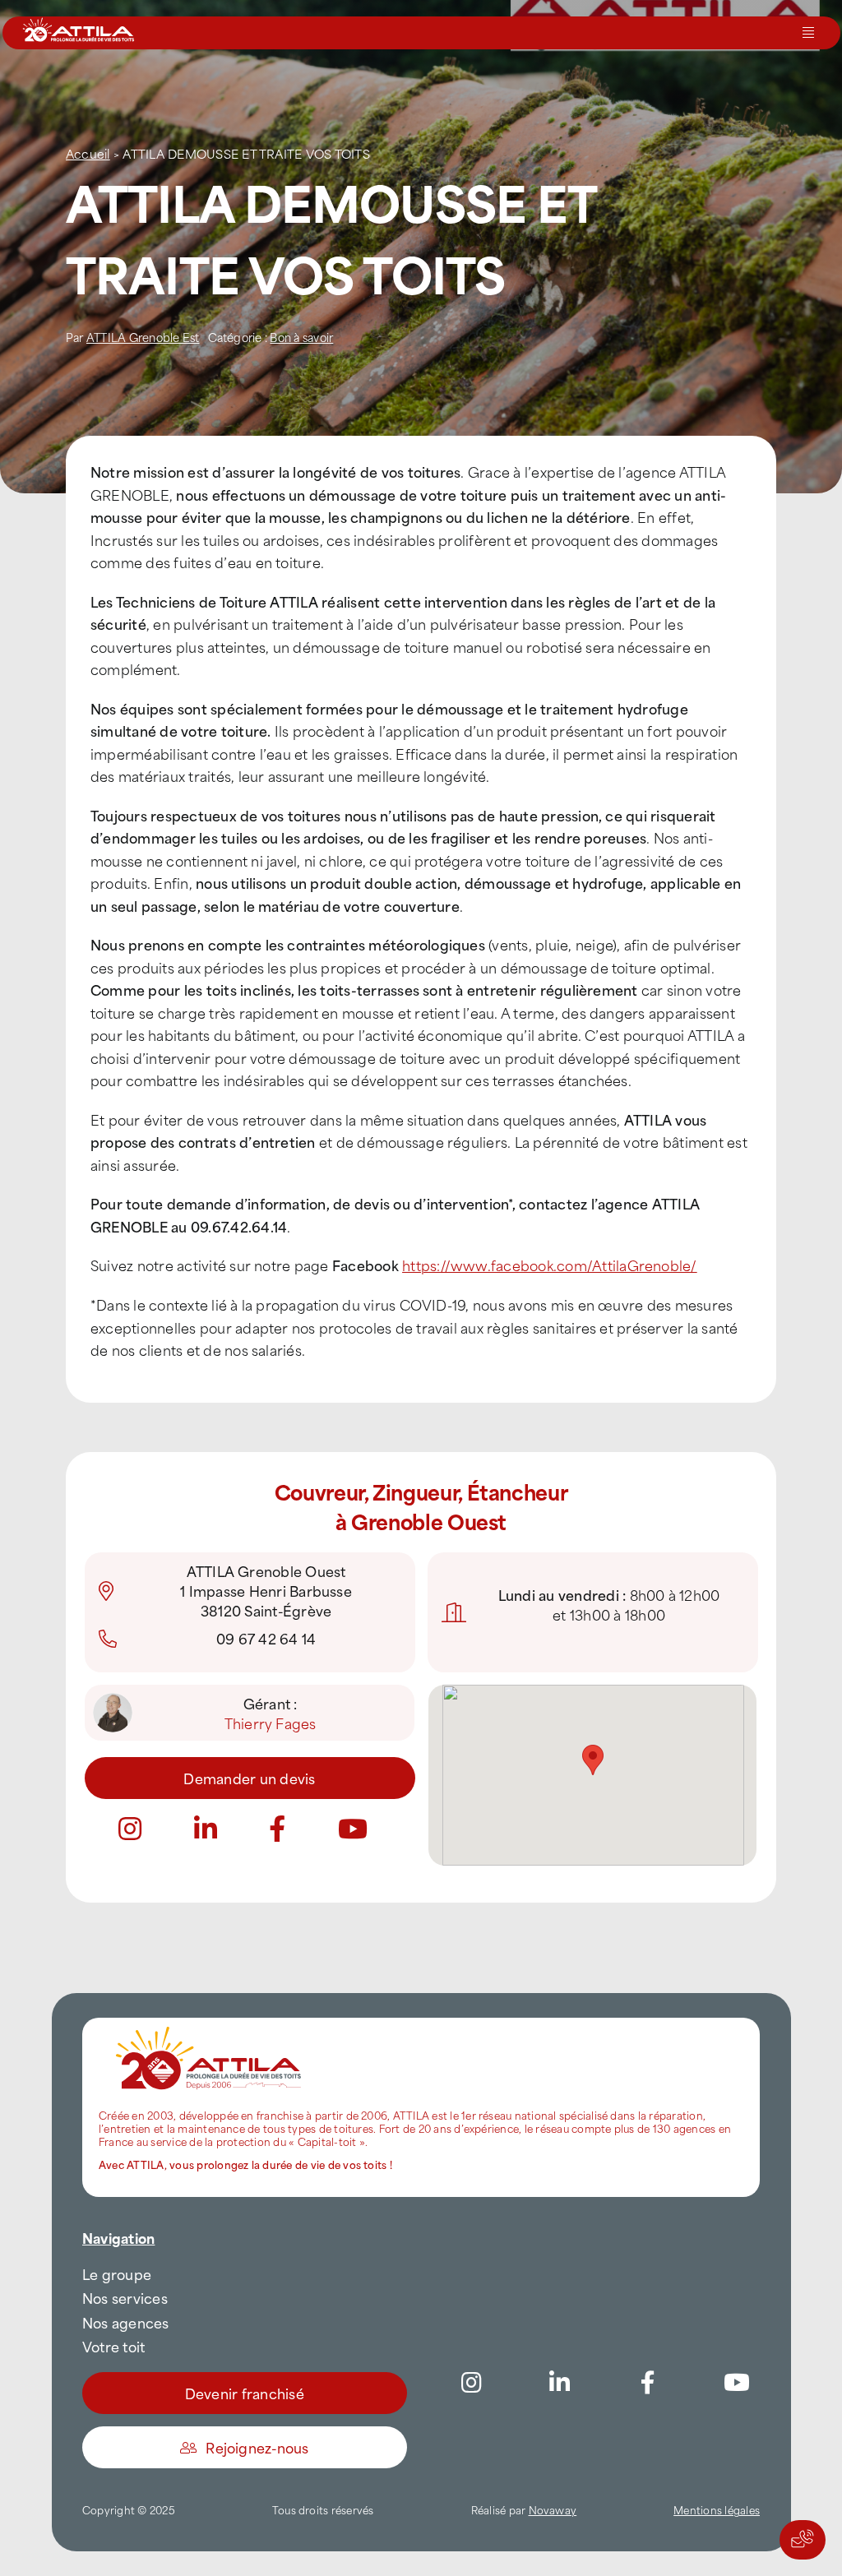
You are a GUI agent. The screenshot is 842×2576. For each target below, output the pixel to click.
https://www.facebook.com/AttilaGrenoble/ (550, 1265)
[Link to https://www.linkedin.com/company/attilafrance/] (560, 2383)
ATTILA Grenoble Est (143, 337)
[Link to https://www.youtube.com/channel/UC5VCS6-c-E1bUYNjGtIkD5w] (353, 1829)
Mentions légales (717, 2509)
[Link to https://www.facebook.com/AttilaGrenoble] (277, 1829)
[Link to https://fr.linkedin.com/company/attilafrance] (206, 1829)
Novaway (553, 2509)
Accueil (88, 153)
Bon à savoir (301, 337)
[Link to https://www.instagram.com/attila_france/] (130, 1829)
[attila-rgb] (210, 2024)
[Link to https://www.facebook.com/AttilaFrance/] (648, 2383)
